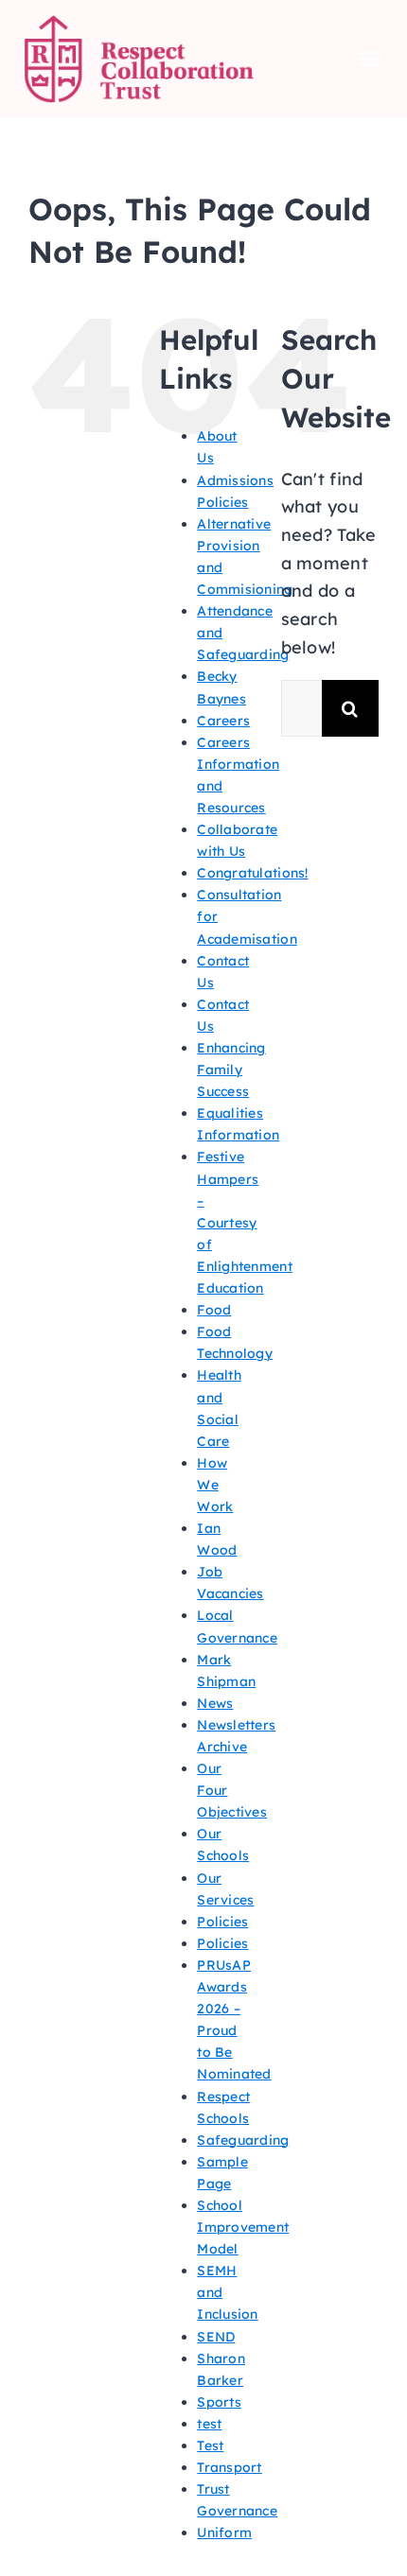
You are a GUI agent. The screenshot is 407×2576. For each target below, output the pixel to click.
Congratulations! (252, 873)
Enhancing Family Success (231, 1070)
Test (210, 2445)
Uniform (224, 2532)
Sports (219, 2402)
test (209, 2424)
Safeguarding (243, 2140)
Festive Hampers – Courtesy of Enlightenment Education (245, 1222)
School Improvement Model (243, 2227)
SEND (216, 2337)
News (215, 1703)
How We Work (215, 1485)
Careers (223, 721)
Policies (222, 1922)
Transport (229, 2467)
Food (214, 1310)
